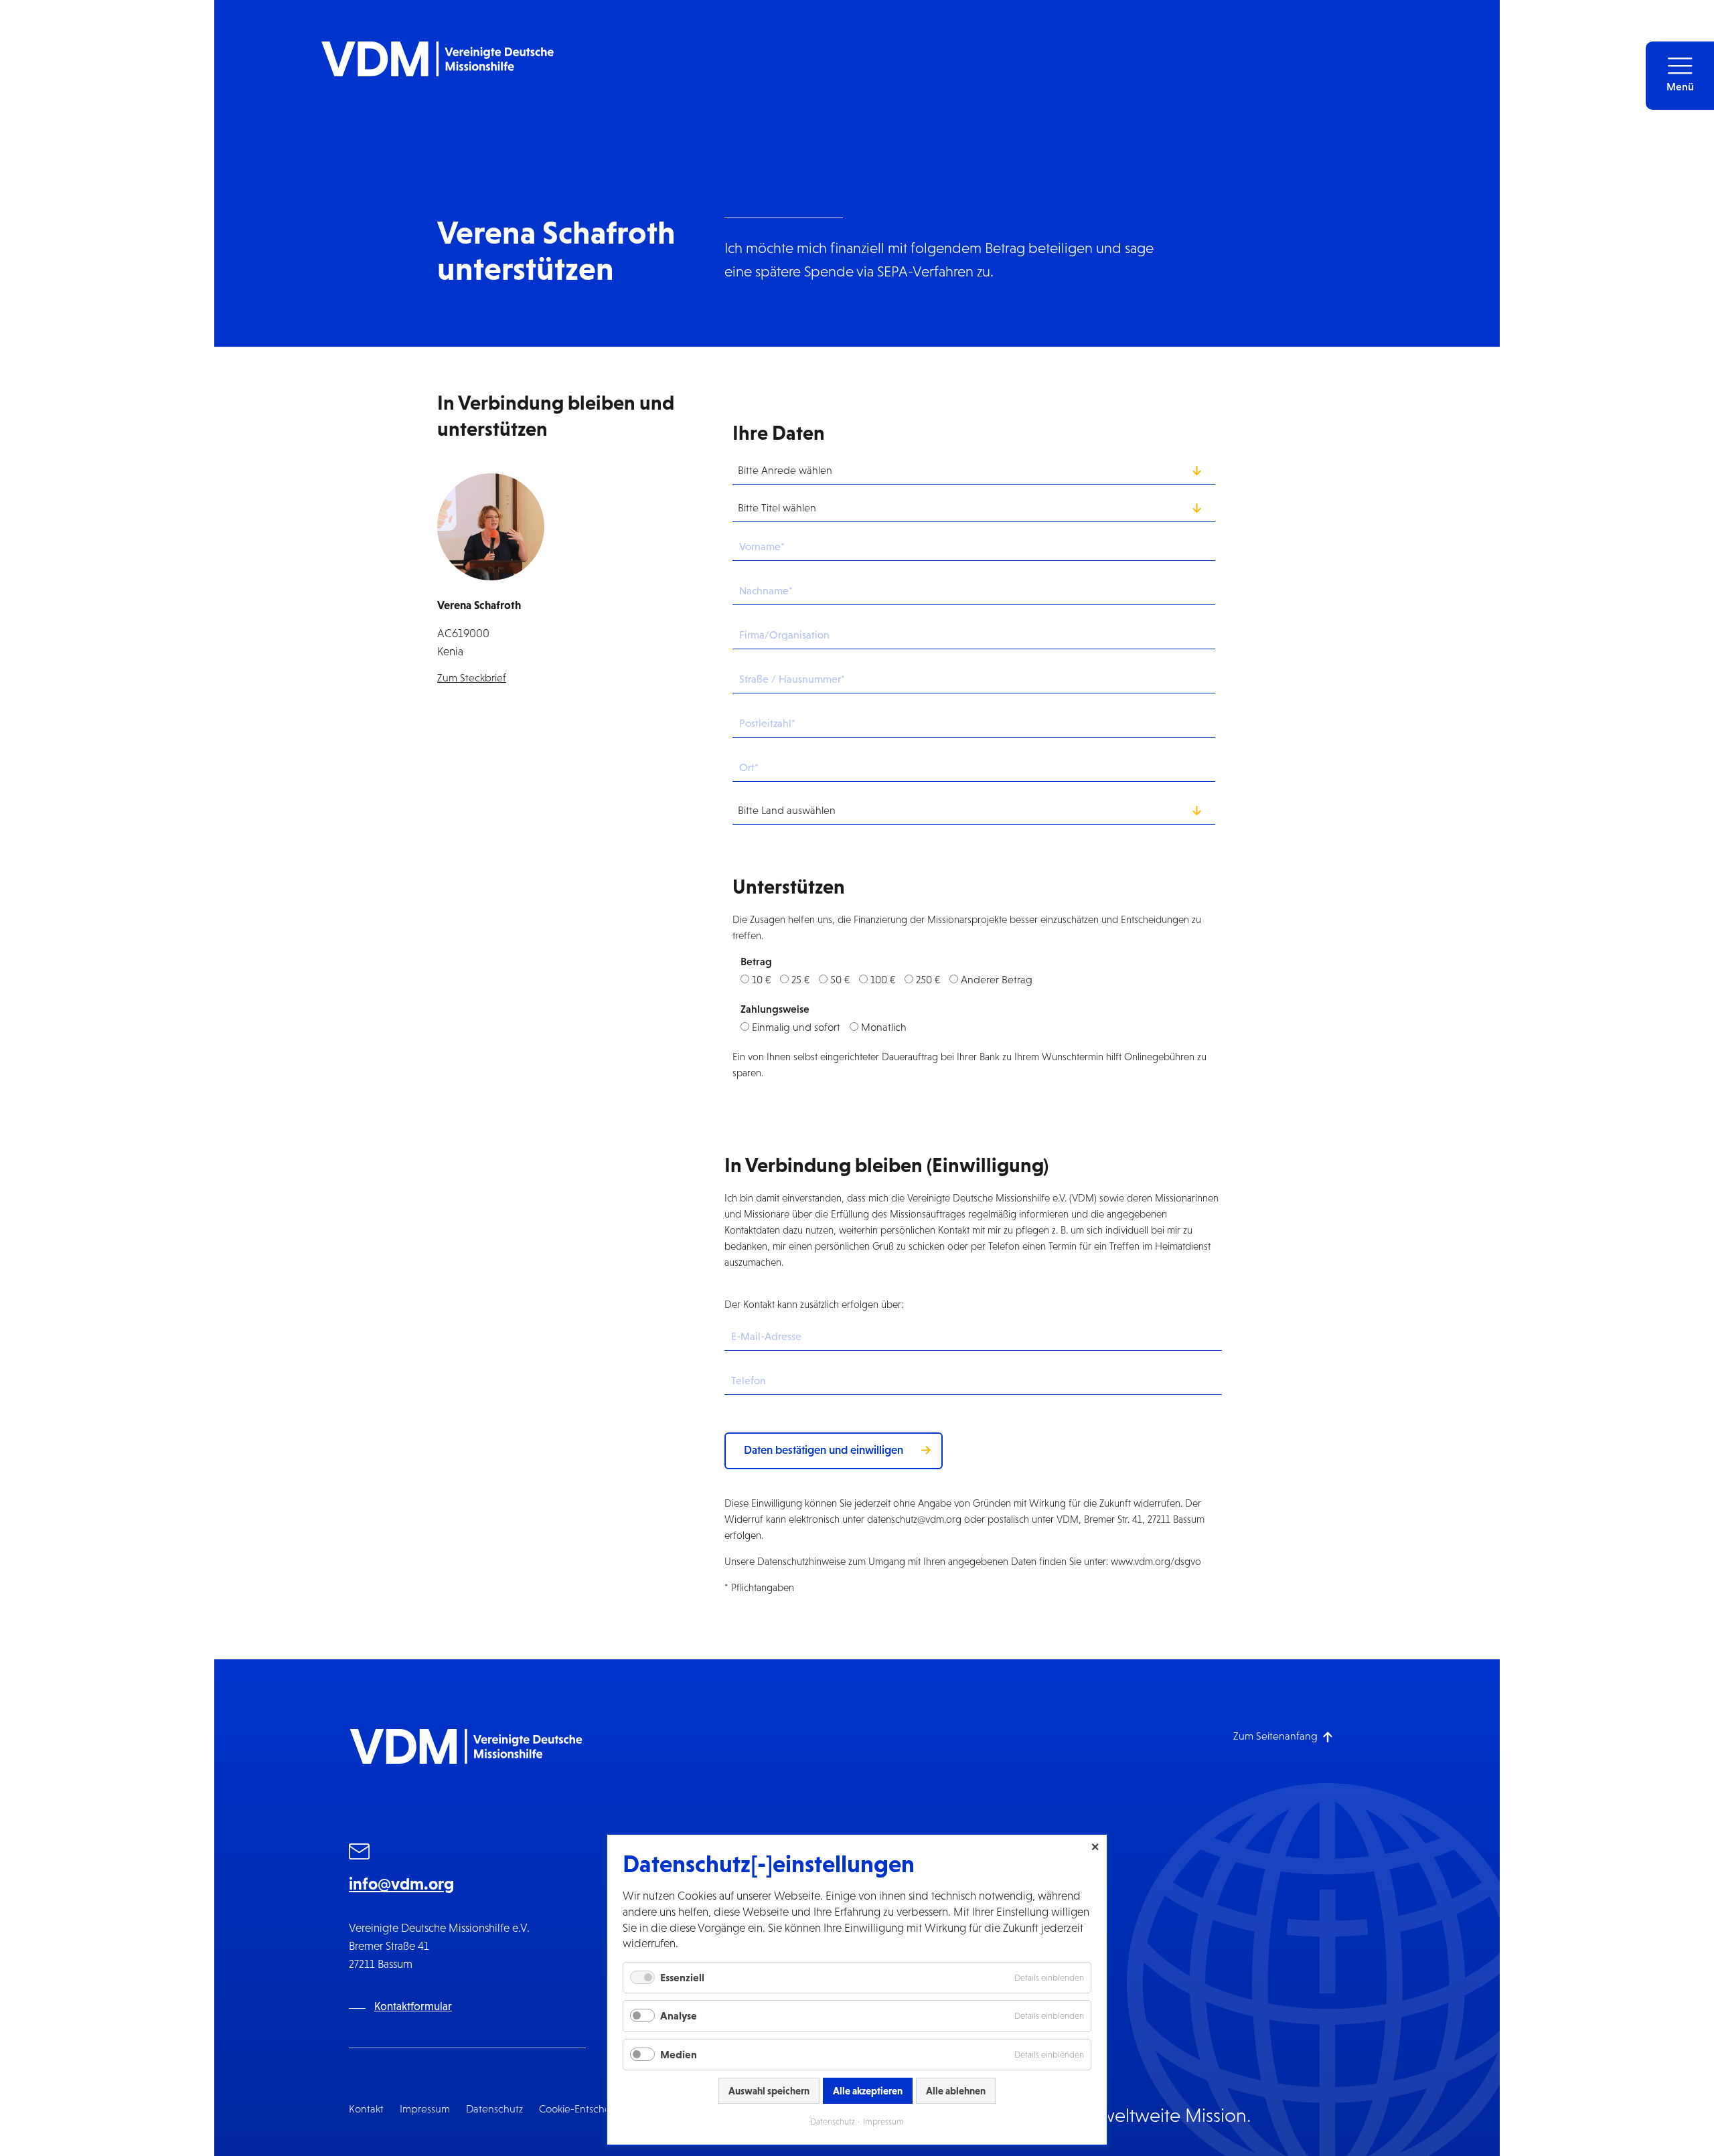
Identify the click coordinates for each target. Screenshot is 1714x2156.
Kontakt (366, 2109)
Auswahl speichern (769, 2091)
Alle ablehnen (956, 2091)
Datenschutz (494, 2109)
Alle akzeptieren (868, 2091)
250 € (928, 980)
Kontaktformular (413, 2006)
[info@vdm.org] (360, 1853)
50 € (840, 980)
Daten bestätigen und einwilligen (824, 1450)
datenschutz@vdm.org (914, 1519)
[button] (1680, 76)
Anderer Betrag (997, 980)
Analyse (679, 2015)
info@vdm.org (401, 1884)
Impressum (425, 2109)
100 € (883, 980)
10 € (761, 980)
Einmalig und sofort (796, 1027)
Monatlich (884, 1027)
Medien (679, 2054)
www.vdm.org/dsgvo (1156, 1561)
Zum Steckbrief (472, 678)
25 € (800, 980)
